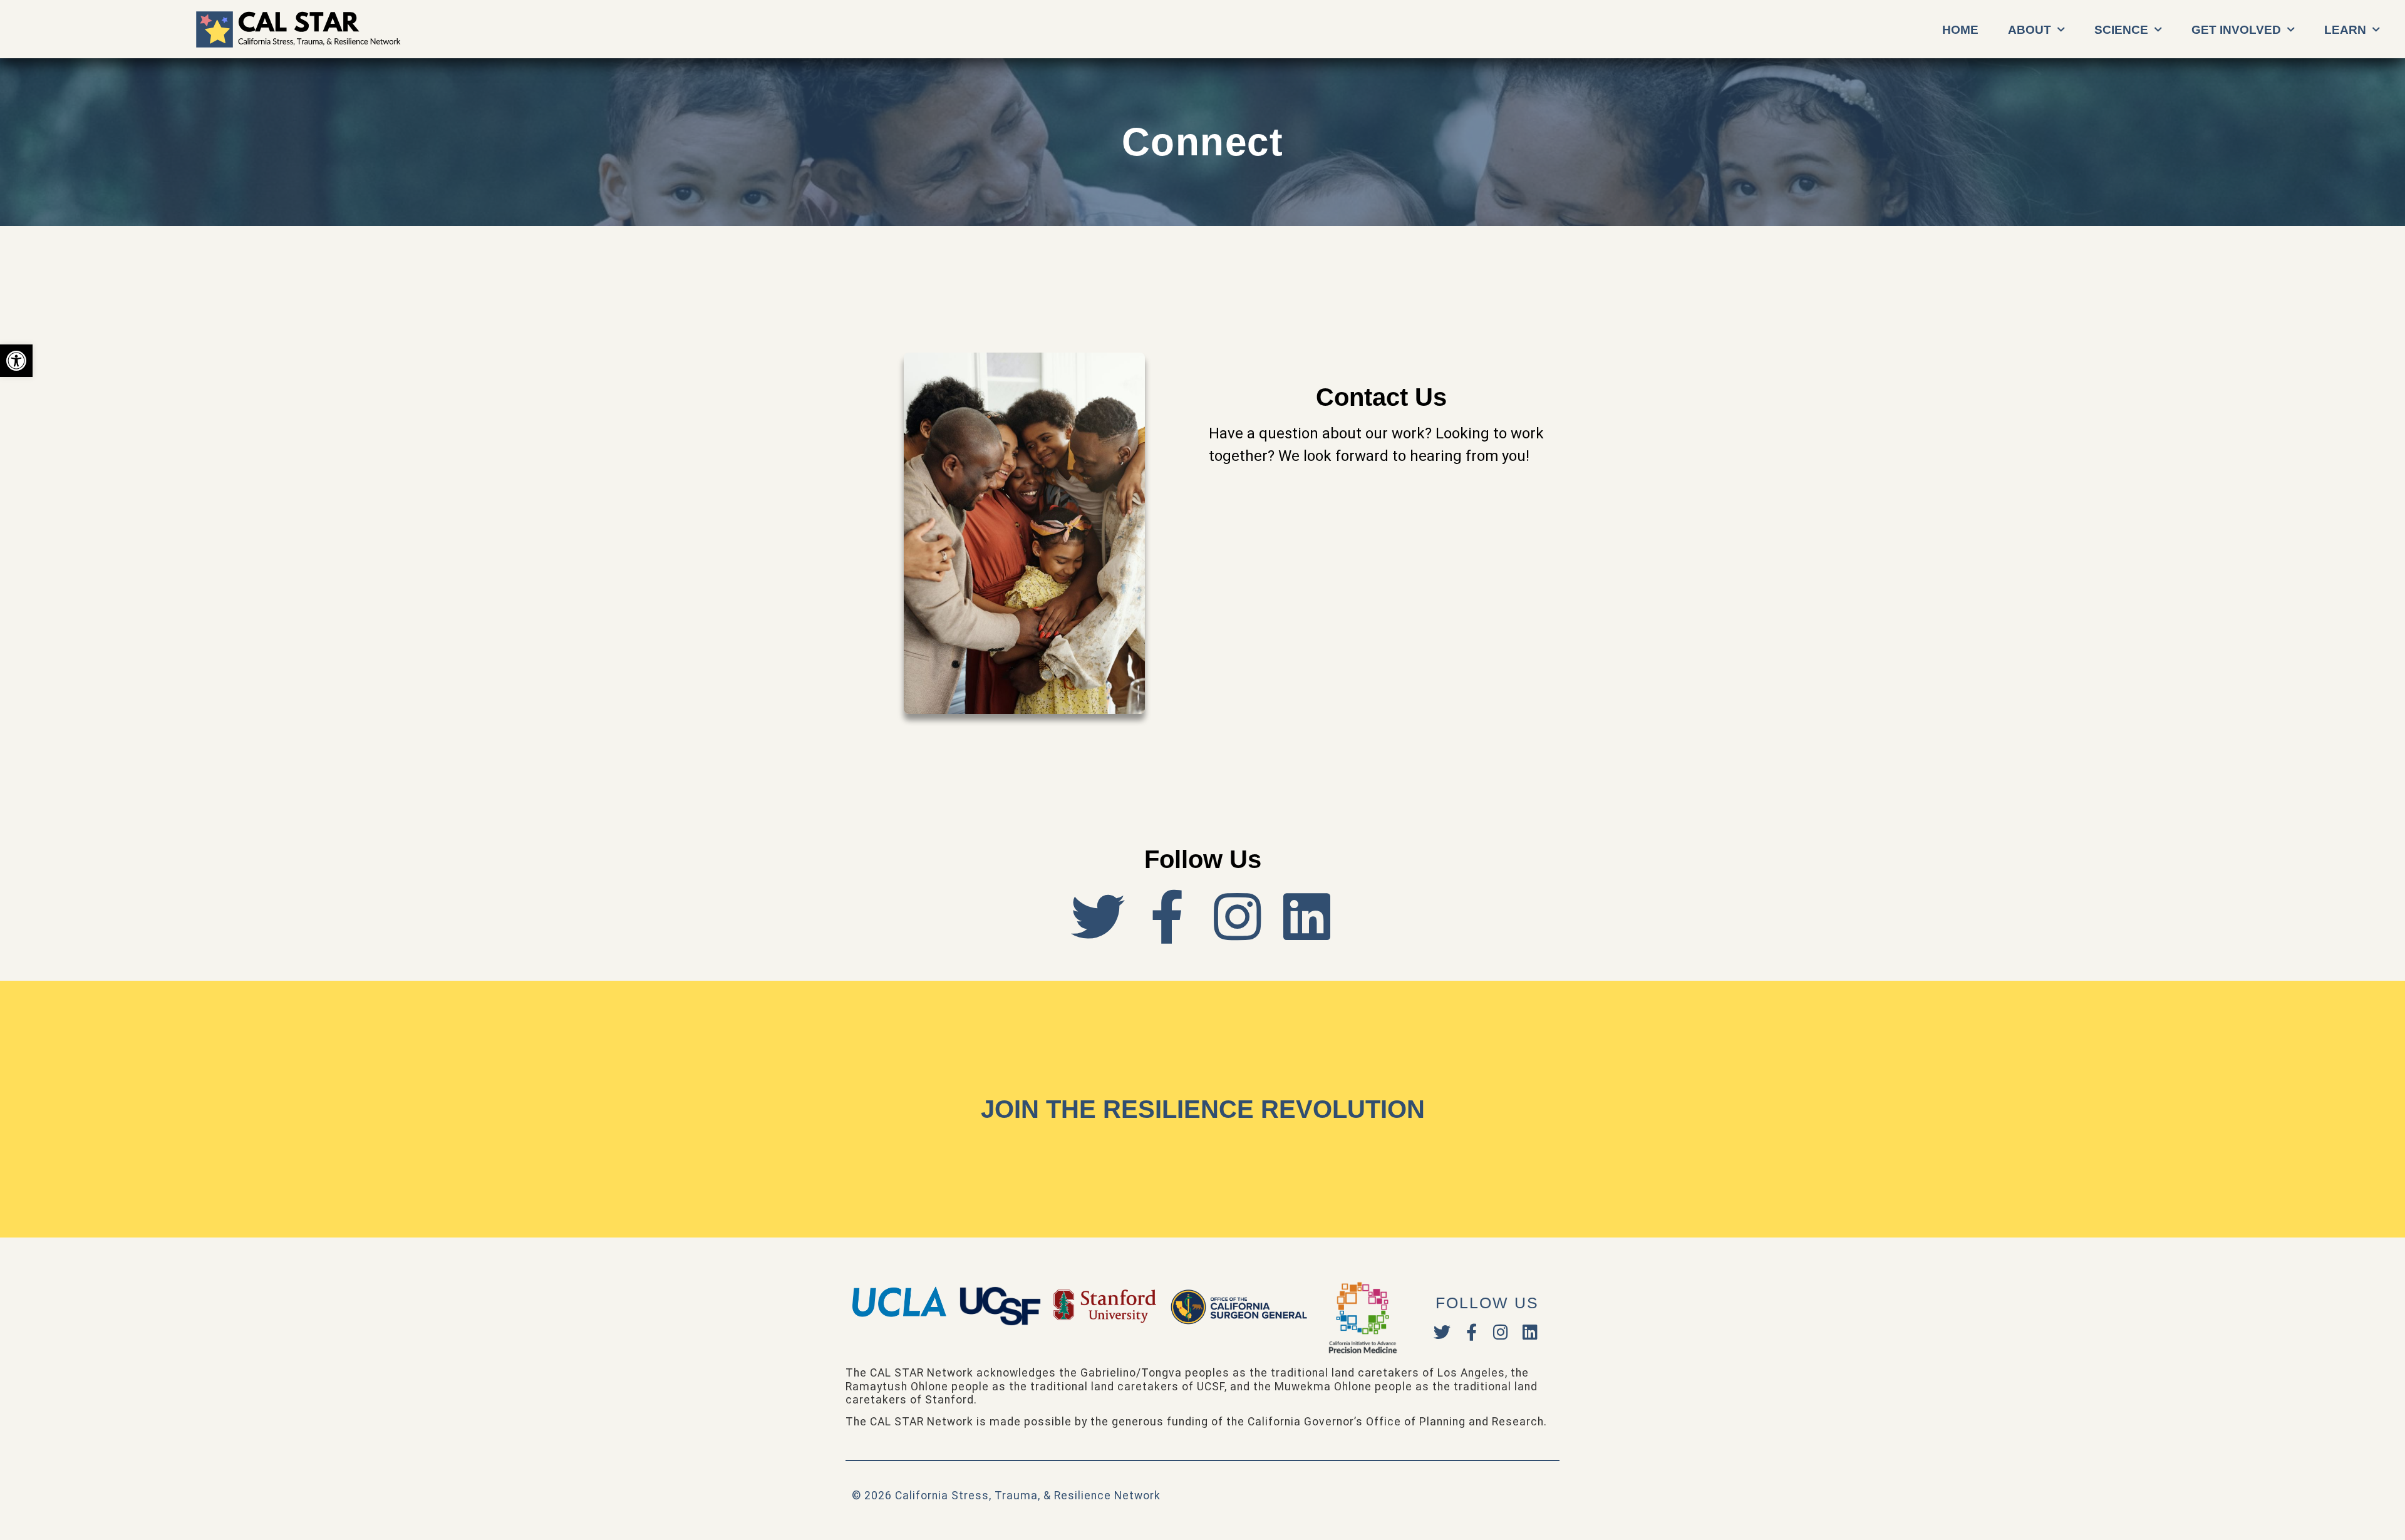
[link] (16, 361)
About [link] (2030, 30)
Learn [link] (2345, 30)
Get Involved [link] (2236, 30)
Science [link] (2121, 30)
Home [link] (1960, 30)
